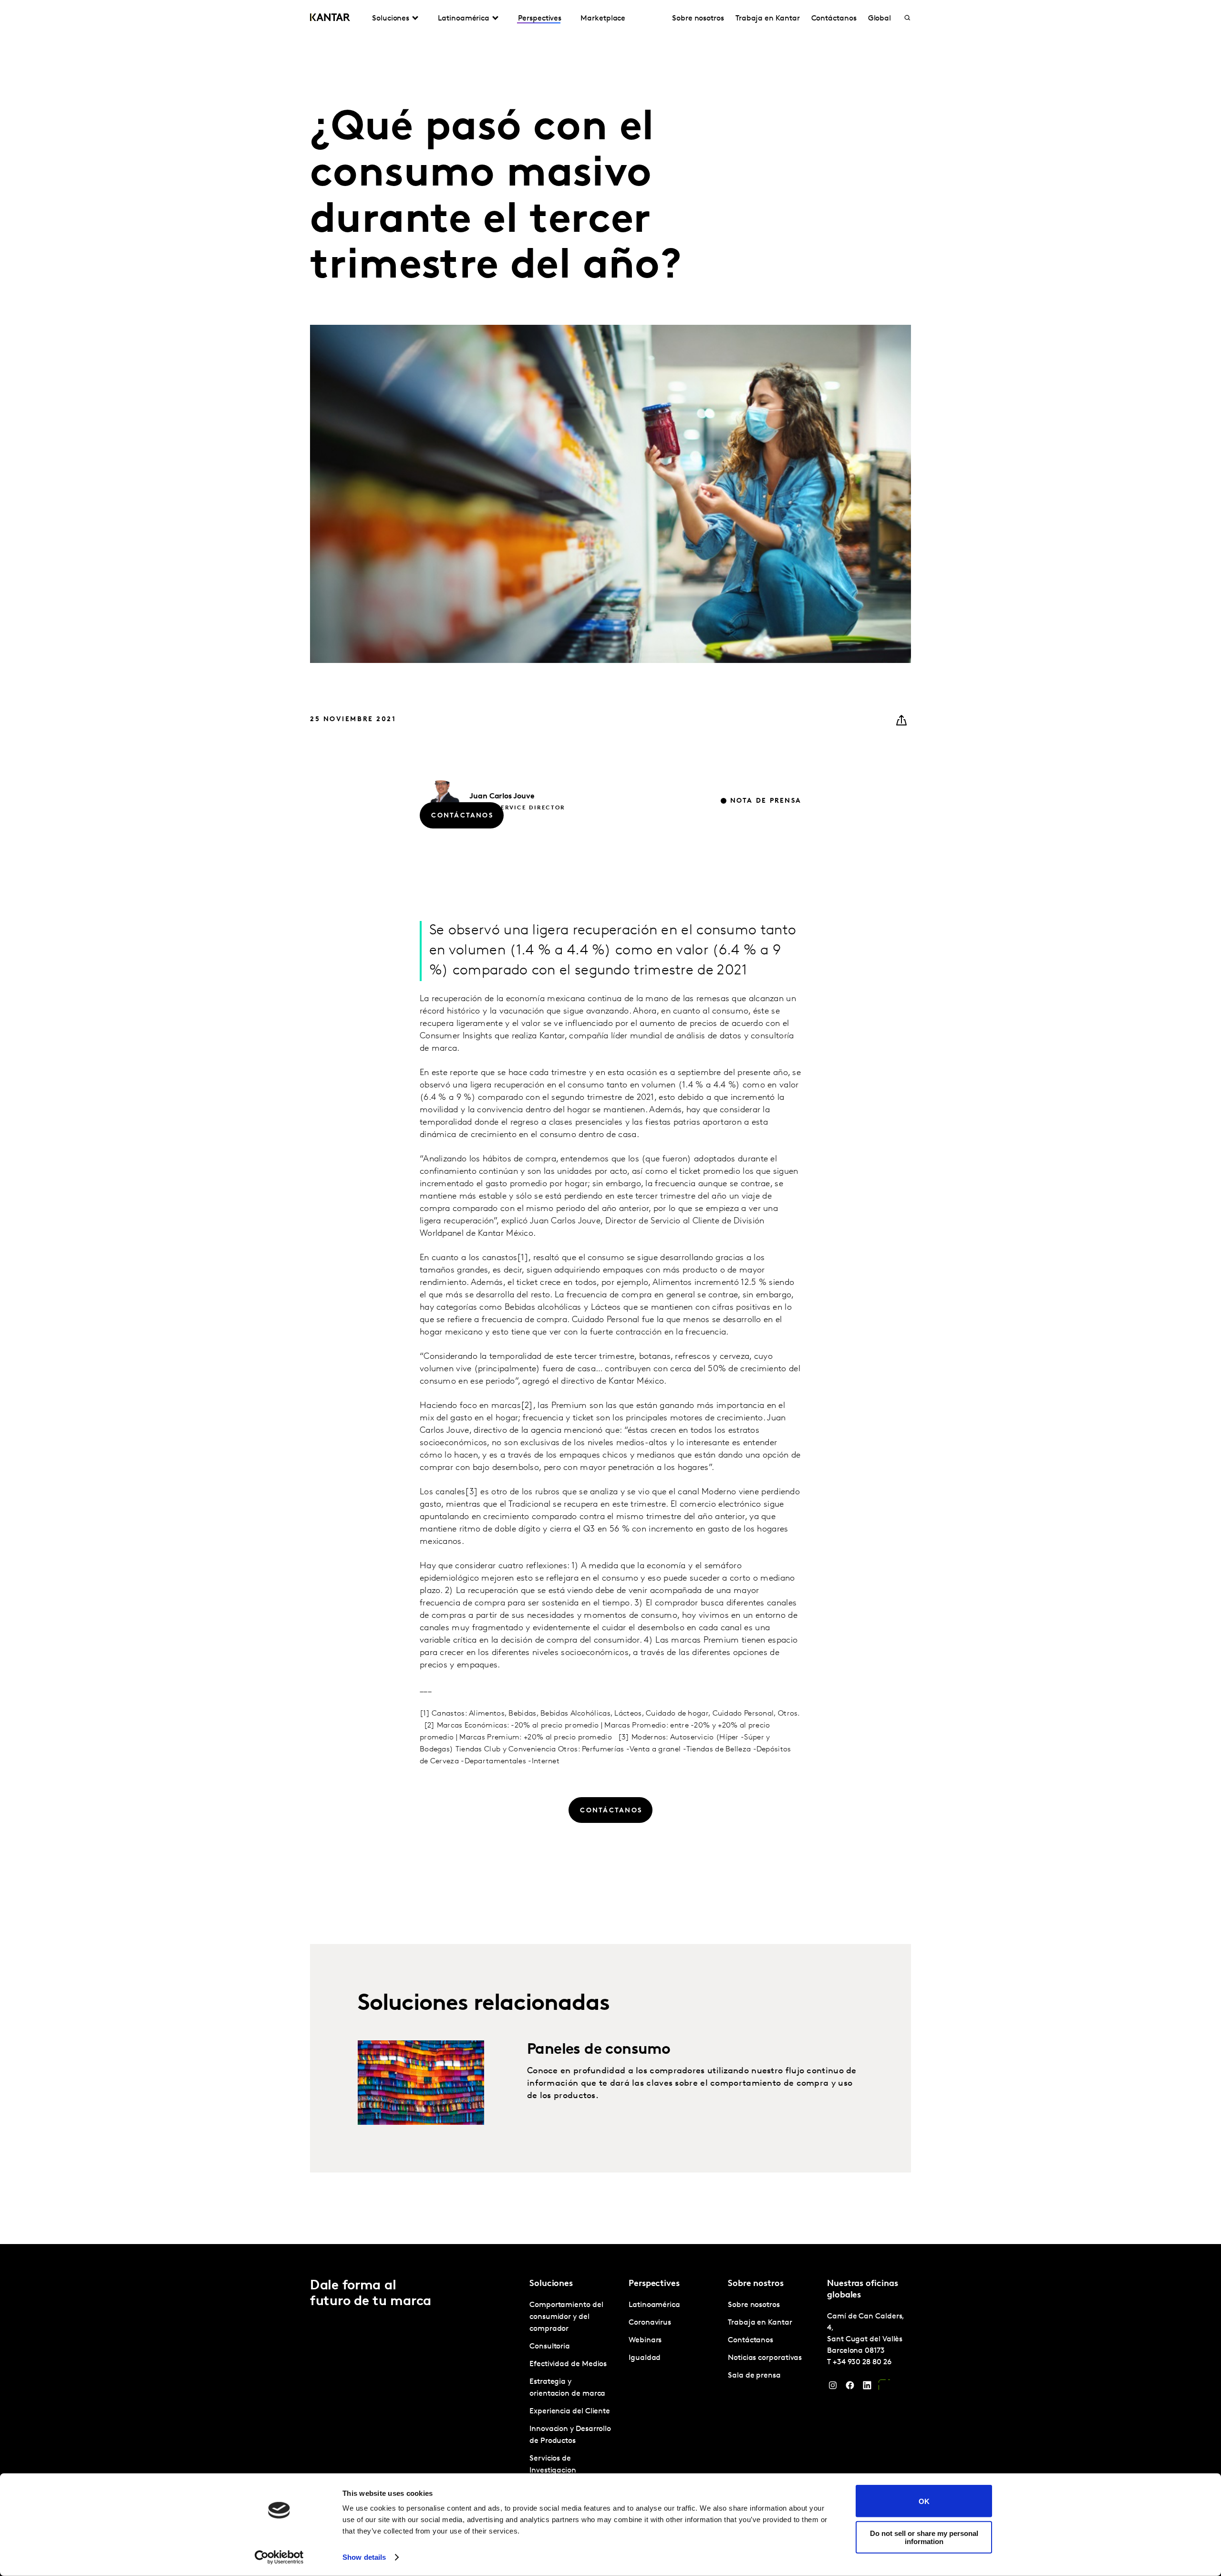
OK (924, 2501)
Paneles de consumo (599, 2050)
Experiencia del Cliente (570, 2411)
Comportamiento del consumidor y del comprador (566, 2317)
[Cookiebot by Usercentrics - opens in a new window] (279, 2557)
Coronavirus (650, 2323)
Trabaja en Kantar (768, 19)
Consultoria (550, 2347)
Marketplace (603, 19)
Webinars (645, 2340)
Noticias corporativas (765, 2358)
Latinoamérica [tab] (464, 19)
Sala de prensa (754, 2376)
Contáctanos (834, 19)
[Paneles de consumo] (421, 2083)
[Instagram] (833, 2388)
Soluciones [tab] (391, 19)
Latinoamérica (654, 2305)
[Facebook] (850, 2388)
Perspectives (540, 19)
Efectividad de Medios (568, 2364)
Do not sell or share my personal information (924, 2537)
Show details (364, 2557)
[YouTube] (884, 2388)
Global (880, 19)
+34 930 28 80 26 (862, 2362)
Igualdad (645, 2358)
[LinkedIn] (867, 2388)
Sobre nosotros (698, 19)
